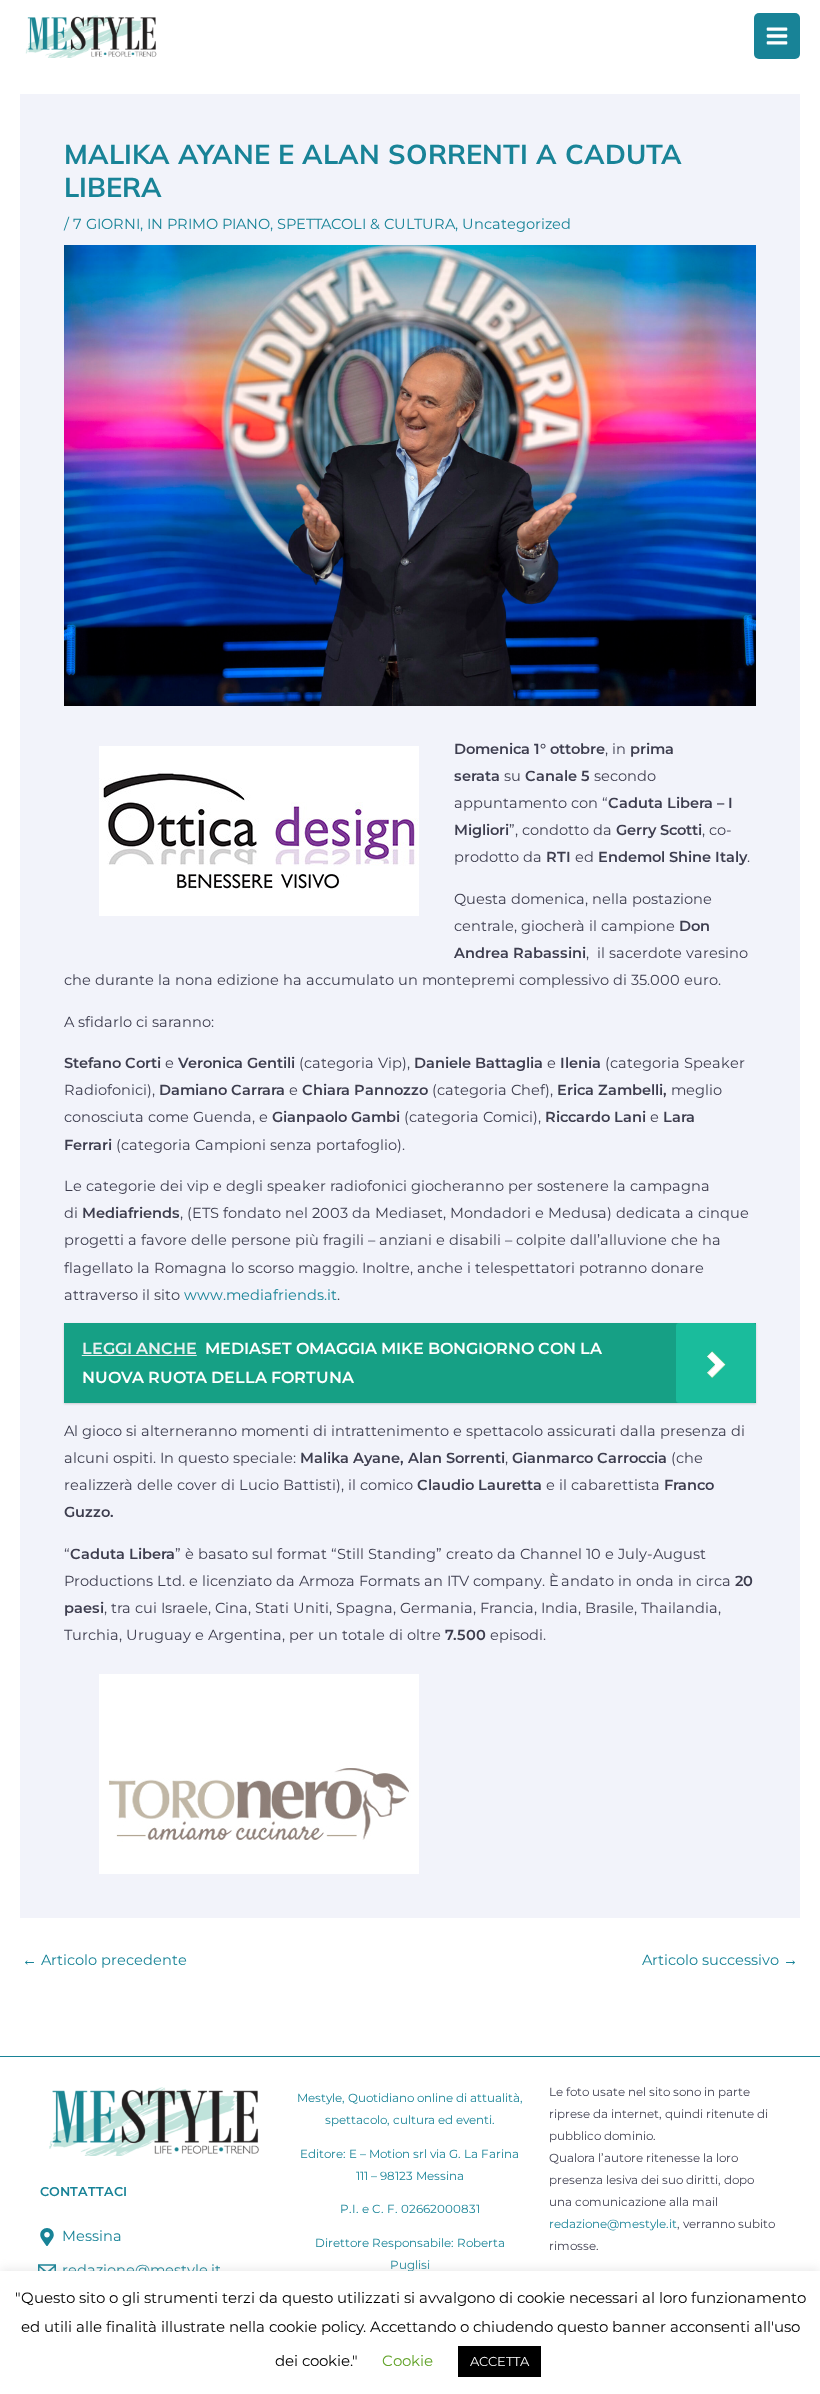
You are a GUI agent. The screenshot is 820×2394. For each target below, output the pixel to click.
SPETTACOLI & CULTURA (366, 224)
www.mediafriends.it (260, 1295)
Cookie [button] (407, 2360)
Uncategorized (516, 224)
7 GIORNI (106, 224)
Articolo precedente (104, 1960)
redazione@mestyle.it (613, 2224)
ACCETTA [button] (499, 2361)
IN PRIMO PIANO (208, 224)
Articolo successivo (720, 1960)
